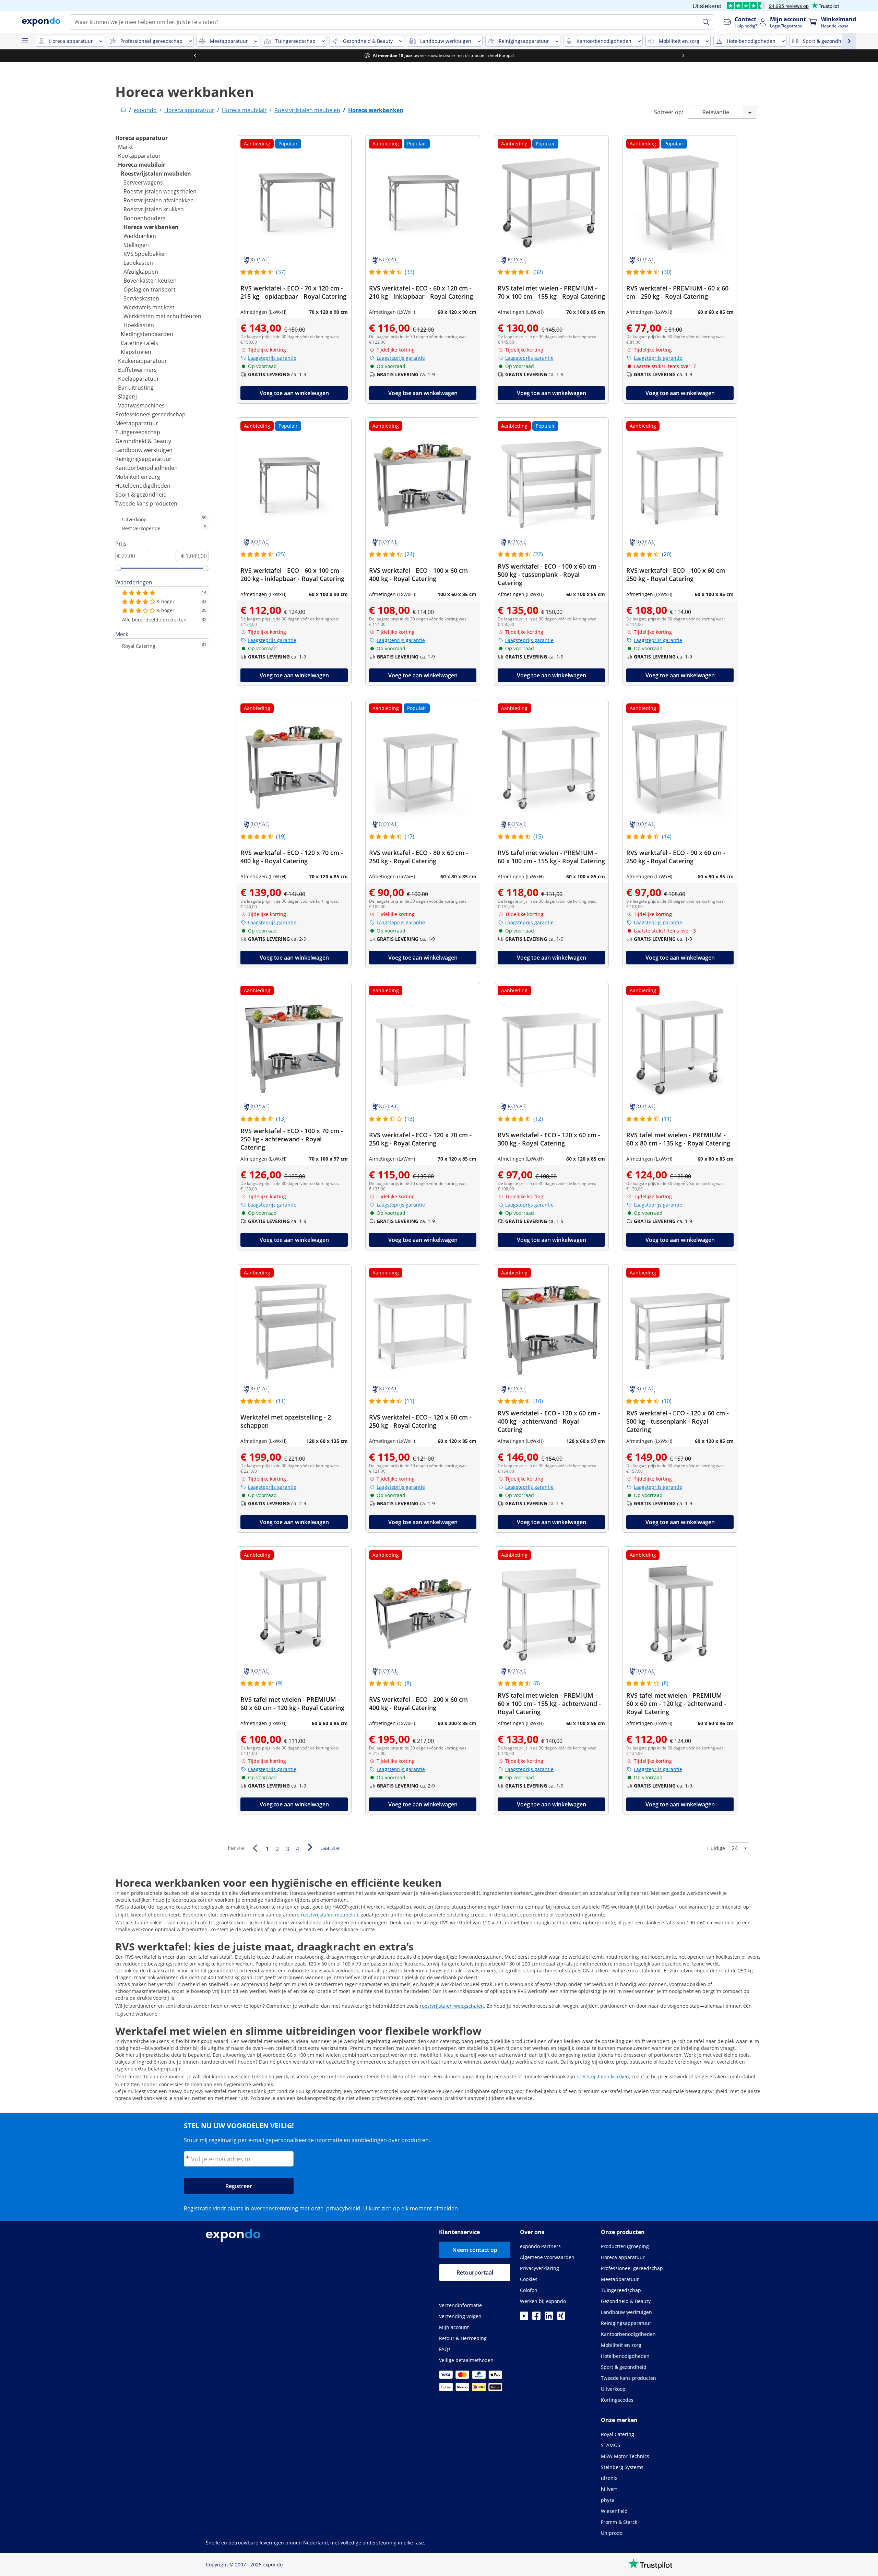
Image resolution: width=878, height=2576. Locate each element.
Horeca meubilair (142, 165)
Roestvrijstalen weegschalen (160, 191)
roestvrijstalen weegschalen (452, 2006)
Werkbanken (140, 236)
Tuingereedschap (138, 432)
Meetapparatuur (137, 423)
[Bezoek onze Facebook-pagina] (536, 2318)
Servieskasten (141, 298)
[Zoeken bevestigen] (706, 22)
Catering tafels (139, 343)
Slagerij (127, 396)
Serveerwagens (143, 182)
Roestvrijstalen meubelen (156, 174)
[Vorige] (255, 1848)
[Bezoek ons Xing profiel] (561, 2318)
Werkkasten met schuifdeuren (162, 316)
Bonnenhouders (145, 218)
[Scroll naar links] (195, 56)
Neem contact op (475, 2250)
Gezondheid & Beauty (143, 441)
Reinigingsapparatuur (143, 459)
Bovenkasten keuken (150, 281)
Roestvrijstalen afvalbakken (159, 200)
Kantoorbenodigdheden (146, 468)
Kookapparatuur (139, 156)
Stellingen (136, 245)
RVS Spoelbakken (146, 254)
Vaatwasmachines (141, 405)
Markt (126, 147)
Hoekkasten (139, 325)
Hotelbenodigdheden (143, 486)
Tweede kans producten (146, 503)
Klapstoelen (136, 352)
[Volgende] (310, 1847)
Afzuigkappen (141, 272)
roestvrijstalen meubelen (330, 1915)
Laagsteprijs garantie (272, 358)
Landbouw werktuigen (144, 450)
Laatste (330, 1848)
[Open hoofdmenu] (25, 41)
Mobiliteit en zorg (138, 477)
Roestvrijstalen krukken (154, 209)
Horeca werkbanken (151, 227)
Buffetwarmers (137, 370)
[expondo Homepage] (123, 110)
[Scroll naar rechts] (683, 56)
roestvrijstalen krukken (603, 2076)
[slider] (118, 568)
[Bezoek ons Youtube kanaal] (524, 2318)
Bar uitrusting (136, 388)
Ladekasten (138, 263)
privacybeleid (343, 2208)
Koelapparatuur (139, 379)
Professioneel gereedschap (150, 414)
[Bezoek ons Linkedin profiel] (549, 2318)
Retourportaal (475, 2272)
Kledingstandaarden (147, 334)
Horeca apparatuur (141, 138)
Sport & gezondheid (141, 495)
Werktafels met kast (149, 307)
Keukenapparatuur (143, 361)
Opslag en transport (150, 289)
